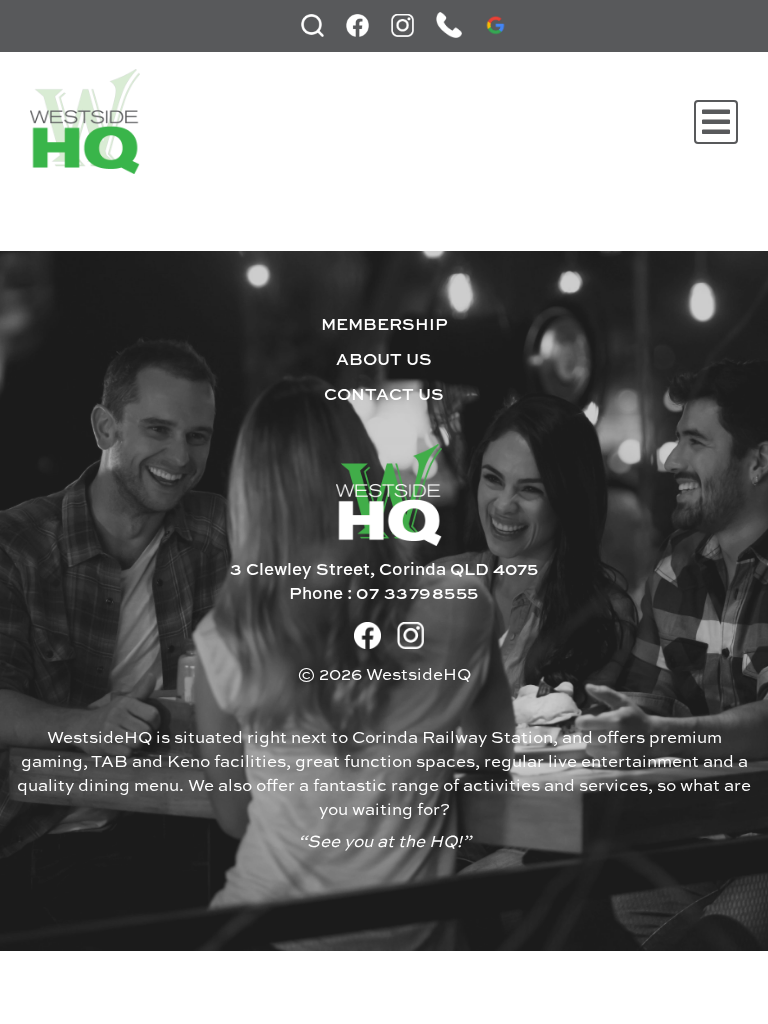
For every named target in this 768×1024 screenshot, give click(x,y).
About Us (384, 360)
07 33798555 (417, 594)
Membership (384, 325)
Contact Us (384, 395)
